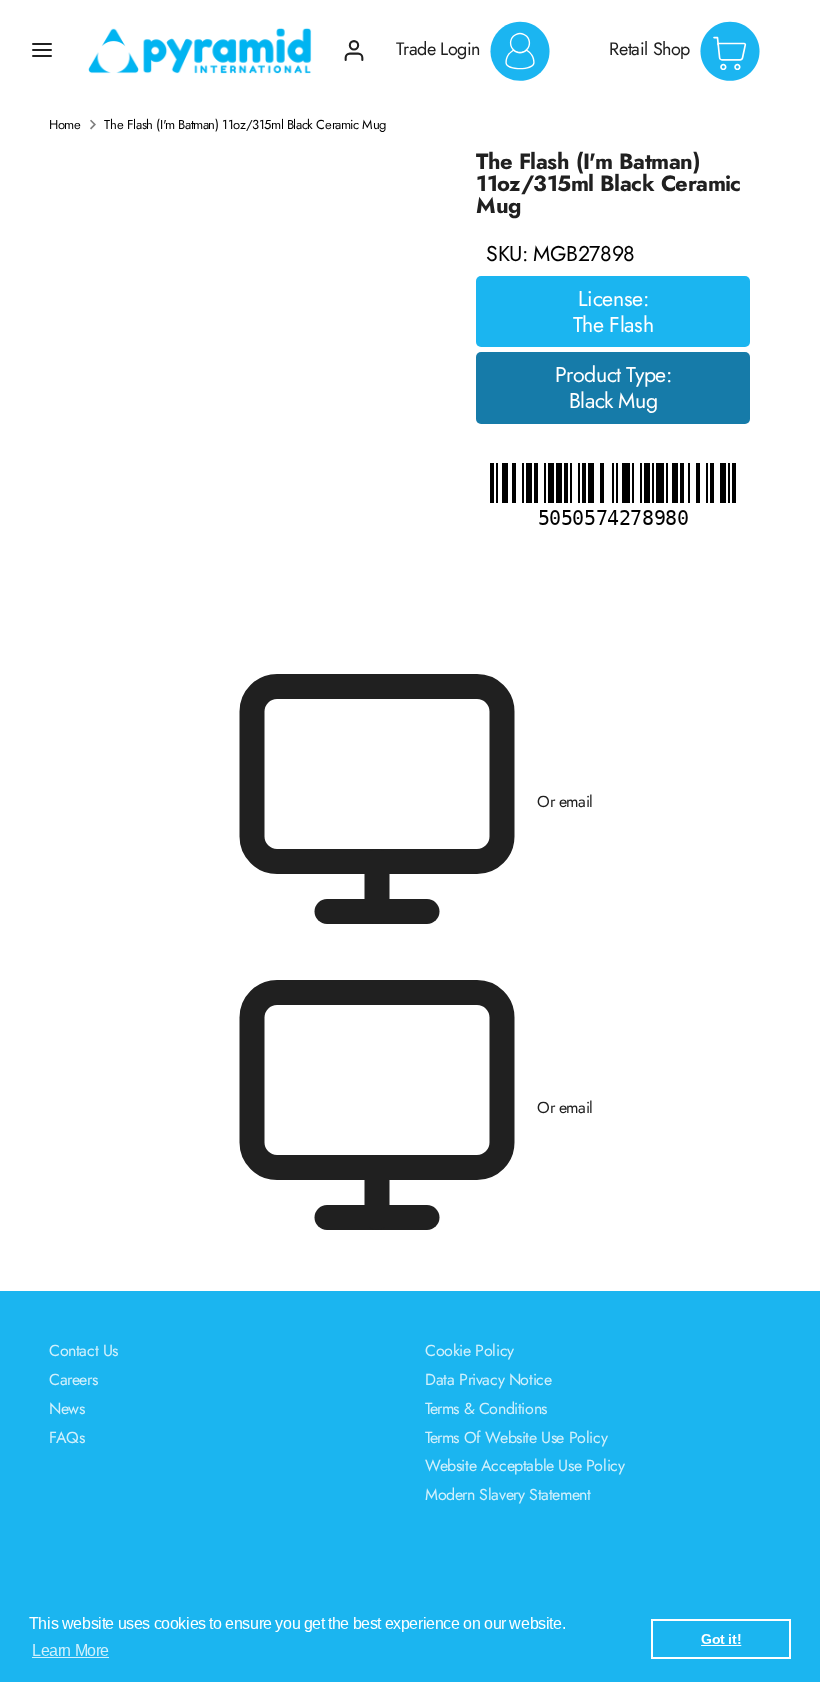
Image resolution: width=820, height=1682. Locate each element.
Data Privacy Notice (488, 1379)
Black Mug (613, 401)
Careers (73, 1379)
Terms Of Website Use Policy (516, 1437)
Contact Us (83, 1350)
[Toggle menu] (42, 50)
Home (64, 125)
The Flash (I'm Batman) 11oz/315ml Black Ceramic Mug (245, 125)
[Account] (354, 42)
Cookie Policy (469, 1350)
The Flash (613, 325)
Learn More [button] (70, 1650)
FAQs (66, 1437)
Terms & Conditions (486, 1408)
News (66, 1408)
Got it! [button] (721, 1639)
